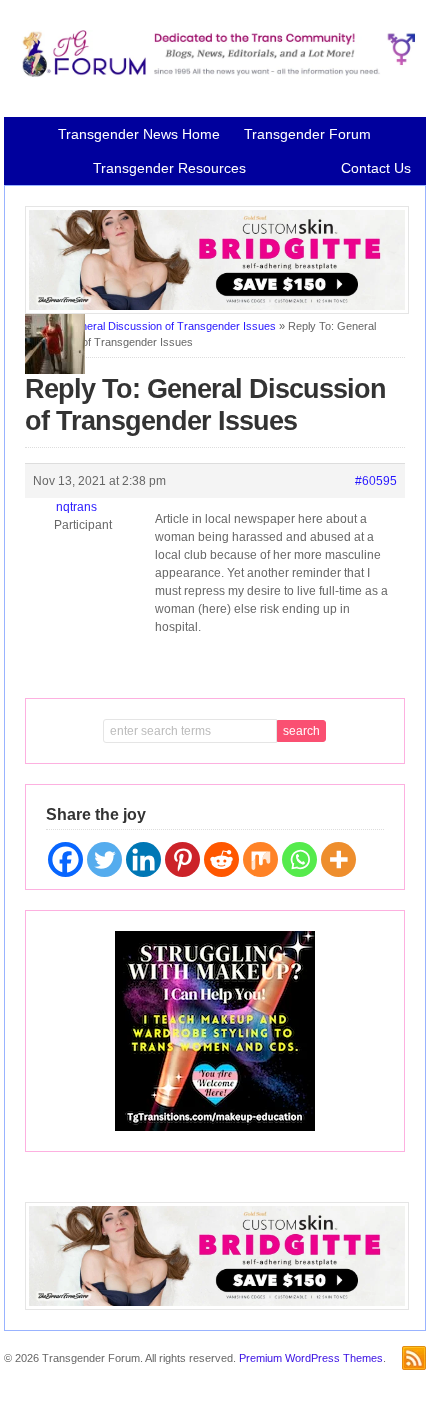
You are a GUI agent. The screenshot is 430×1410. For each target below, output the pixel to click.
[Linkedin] (143, 859)
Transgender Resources (169, 168)
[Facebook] (65, 859)
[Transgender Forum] (214, 73)
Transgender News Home (139, 134)
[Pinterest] (182, 859)
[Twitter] (104, 859)
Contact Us (376, 168)
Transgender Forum (307, 134)
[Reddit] (221, 859)
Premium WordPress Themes (311, 1358)
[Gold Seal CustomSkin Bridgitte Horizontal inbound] (217, 310)
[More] (338, 859)
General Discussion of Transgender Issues (171, 326)
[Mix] (260, 859)
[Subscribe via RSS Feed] (414, 1358)
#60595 (376, 481)
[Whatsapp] (299, 859)
